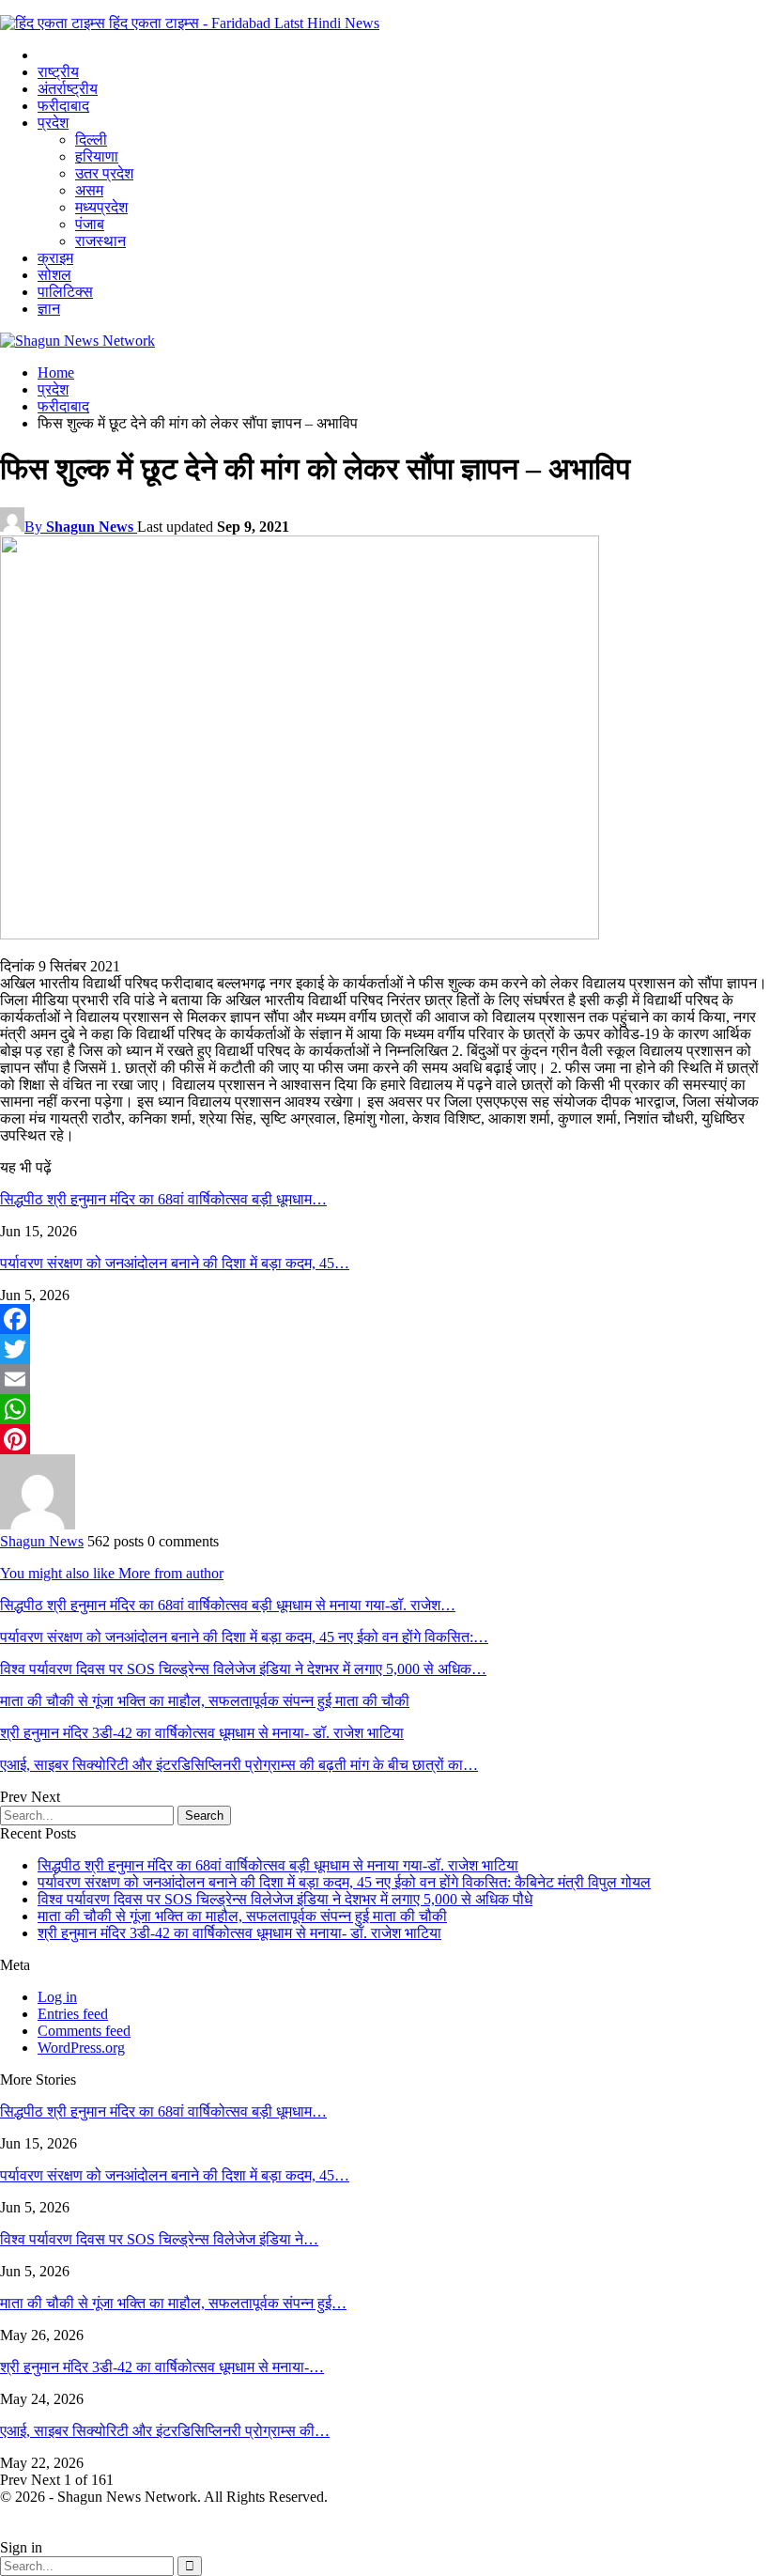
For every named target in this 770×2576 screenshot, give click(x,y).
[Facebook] (385, 1319)
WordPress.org (81, 2048)
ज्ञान (49, 309)
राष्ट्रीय (58, 72)
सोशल (54, 275)
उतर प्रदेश (104, 173)
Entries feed (73, 2014)
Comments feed (84, 2031)
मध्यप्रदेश (101, 207)
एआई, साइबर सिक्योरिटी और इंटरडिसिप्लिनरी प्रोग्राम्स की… (165, 2431)
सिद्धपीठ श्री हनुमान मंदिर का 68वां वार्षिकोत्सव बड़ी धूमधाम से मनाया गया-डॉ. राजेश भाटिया (278, 1865)
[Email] (385, 1379)
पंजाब (90, 224)
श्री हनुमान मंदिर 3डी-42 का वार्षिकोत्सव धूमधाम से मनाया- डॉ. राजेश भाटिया (239, 1933)
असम (89, 190)
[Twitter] (385, 1349)
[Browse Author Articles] (38, 1524)
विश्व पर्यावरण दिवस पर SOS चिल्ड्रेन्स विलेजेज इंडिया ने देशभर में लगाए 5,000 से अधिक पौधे (285, 1899)
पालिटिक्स (65, 292)
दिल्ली (91, 140)
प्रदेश (53, 123)
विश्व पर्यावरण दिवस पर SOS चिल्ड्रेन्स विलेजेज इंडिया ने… (159, 2239)
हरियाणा (97, 156)
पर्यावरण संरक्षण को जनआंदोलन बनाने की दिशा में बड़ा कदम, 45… (175, 2175)
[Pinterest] (385, 1439)
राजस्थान (100, 241)
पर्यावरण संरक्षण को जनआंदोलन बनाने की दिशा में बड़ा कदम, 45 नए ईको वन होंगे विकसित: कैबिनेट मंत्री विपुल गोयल (344, 1882)
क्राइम (55, 258)
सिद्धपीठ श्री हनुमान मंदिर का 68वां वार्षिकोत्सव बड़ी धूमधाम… (163, 2111)
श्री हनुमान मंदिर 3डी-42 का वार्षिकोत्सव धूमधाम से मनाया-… (162, 2367)
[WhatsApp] (385, 1409)
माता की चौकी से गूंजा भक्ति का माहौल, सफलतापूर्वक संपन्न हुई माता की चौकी (242, 1916)
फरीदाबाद (63, 106)
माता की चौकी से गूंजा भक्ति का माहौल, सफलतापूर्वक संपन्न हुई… (173, 2303)
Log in (57, 1997)
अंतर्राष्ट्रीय (68, 89)
